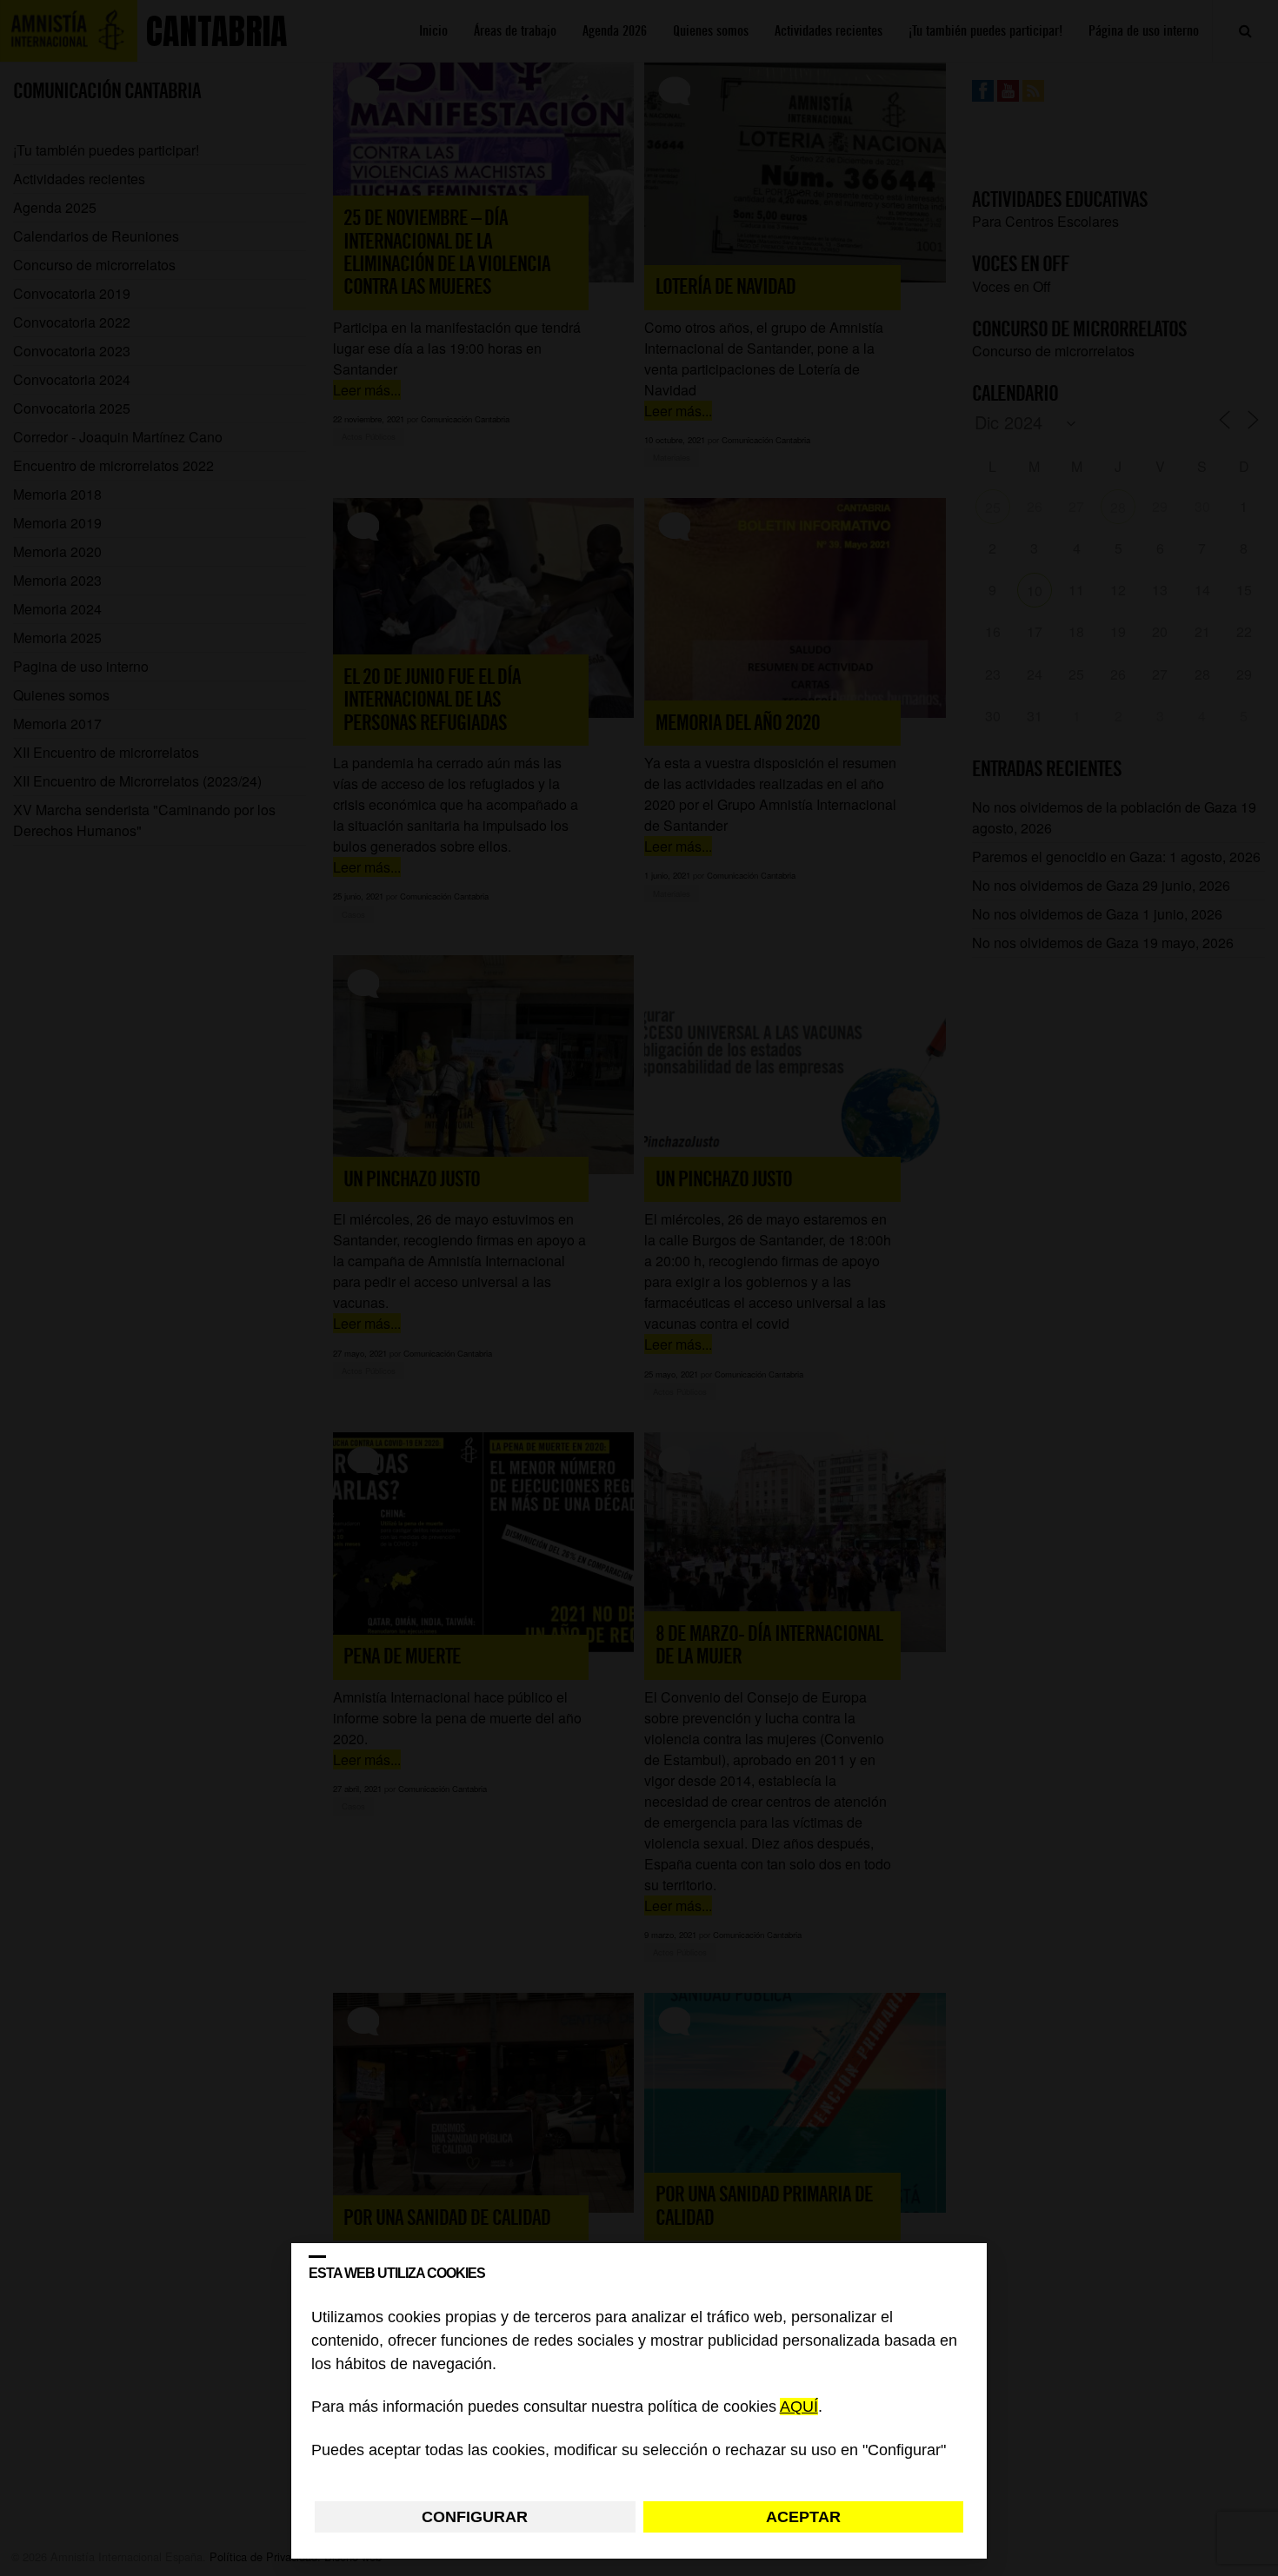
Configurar (475, 2517)
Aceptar (803, 2517)
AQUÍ (799, 2407)
